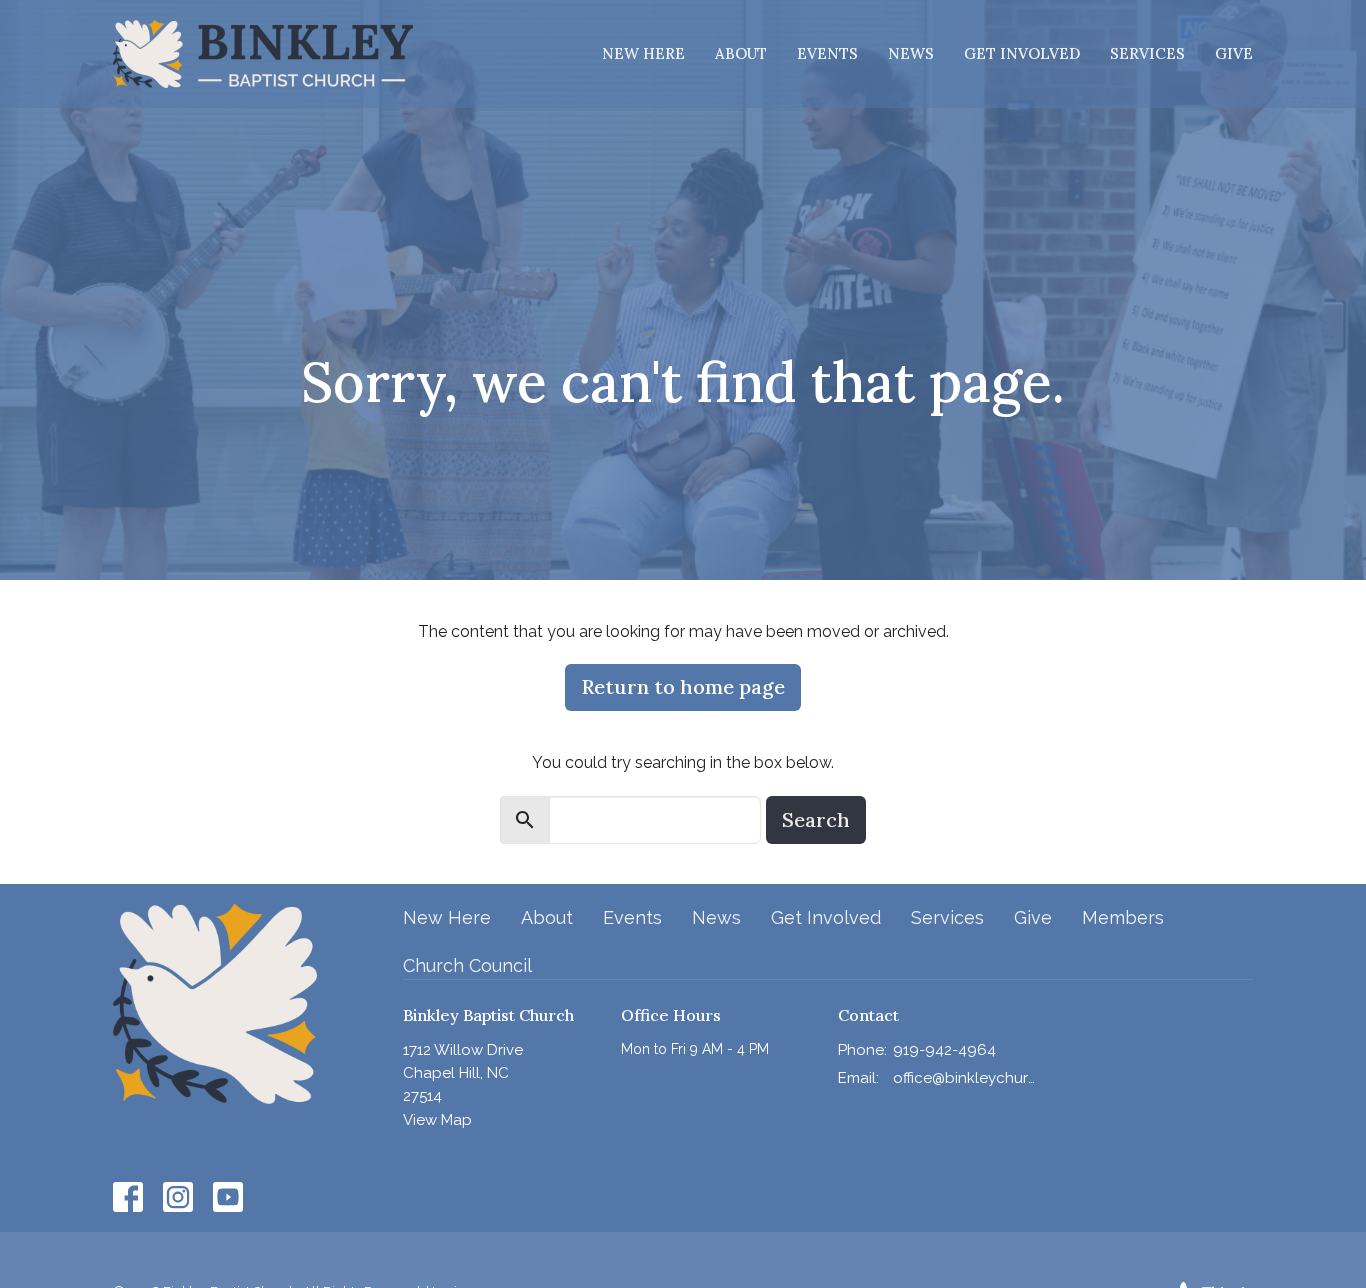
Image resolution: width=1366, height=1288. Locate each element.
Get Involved (1022, 53)
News (911, 53)
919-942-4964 (944, 1050)
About (741, 53)
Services (1147, 53)
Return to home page (683, 686)
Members (1123, 917)
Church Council (467, 965)
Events (827, 53)
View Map (437, 1120)
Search (816, 819)
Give (1234, 53)
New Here (643, 53)
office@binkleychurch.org (964, 1078)
